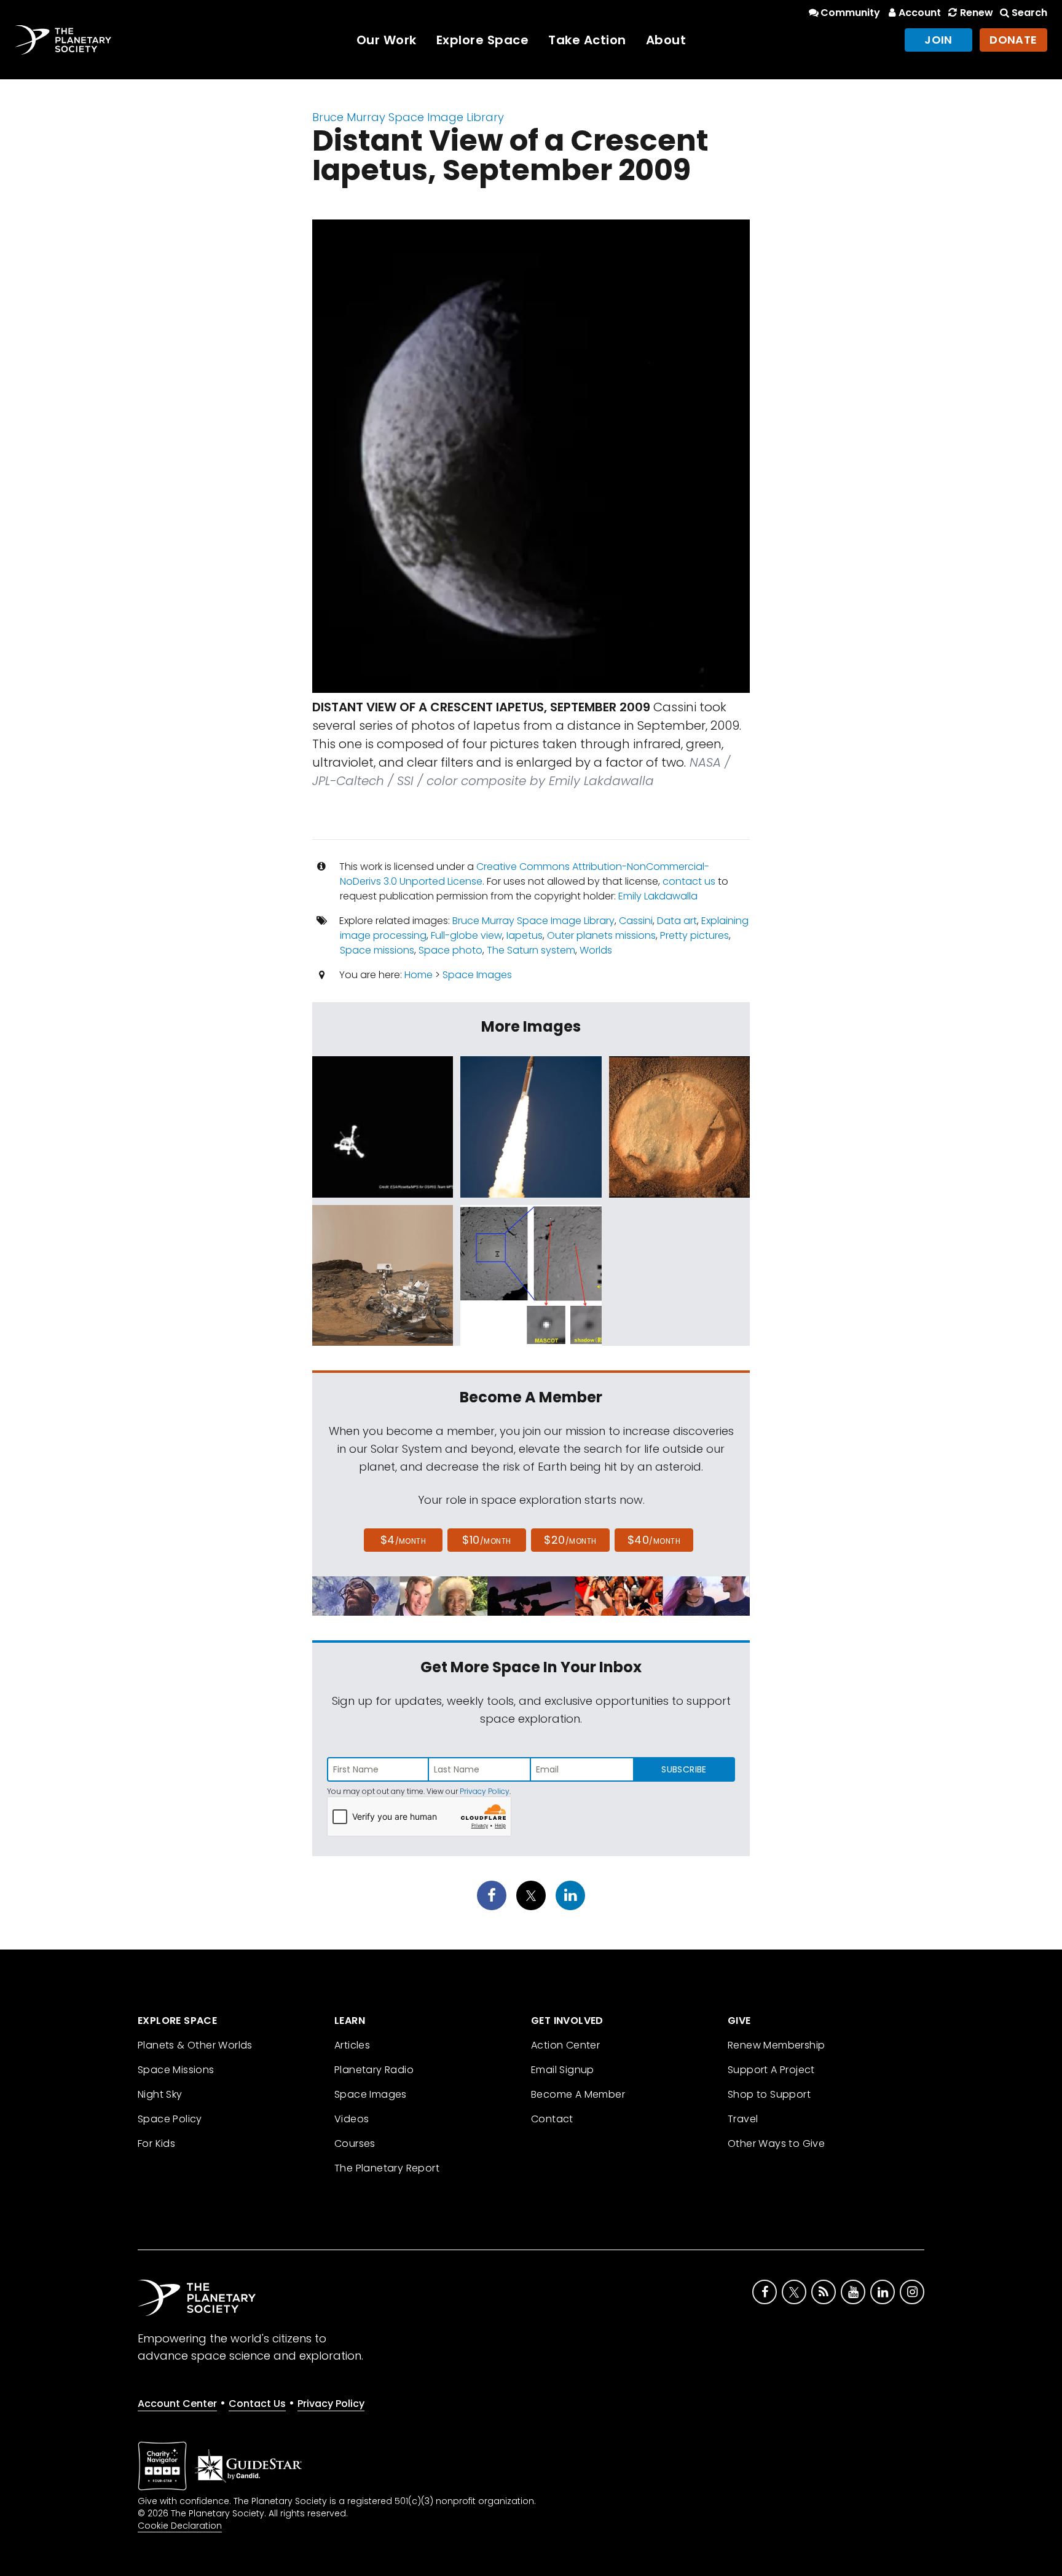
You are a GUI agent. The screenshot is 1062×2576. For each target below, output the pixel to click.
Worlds (596, 950)
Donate (1013, 40)
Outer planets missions (601, 935)
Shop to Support (769, 2094)
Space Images (477, 975)
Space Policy (170, 2119)
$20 (570, 1540)
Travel (743, 2119)
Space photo (450, 950)
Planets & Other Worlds (195, 2045)
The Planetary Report (387, 2168)
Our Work (387, 40)
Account (920, 13)
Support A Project (771, 2070)
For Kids (156, 2143)
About (666, 40)
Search (1029, 13)
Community (850, 13)
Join (938, 40)
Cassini (636, 921)
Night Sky (160, 2094)
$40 (654, 1540)
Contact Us (257, 2404)
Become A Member (578, 2094)
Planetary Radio (374, 2070)
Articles (352, 2045)
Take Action (587, 40)
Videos (352, 2119)
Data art (677, 921)
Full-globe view (466, 935)
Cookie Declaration (180, 2526)
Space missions (377, 950)
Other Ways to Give (776, 2143)
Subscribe (684, 1769)
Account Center (177, 2404)
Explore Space (483, 40)
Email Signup (563, 2070)
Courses (355, 2143)
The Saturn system (531, 950)
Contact (552, 2119)
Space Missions (176, 2070)
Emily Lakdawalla (658, 896)
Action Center (565, 2045)
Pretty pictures (694, 935)
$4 (403, 1540)
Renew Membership (776, 2045)
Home (419, 975)
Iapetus (525, 935)
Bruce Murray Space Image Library (408, 117)
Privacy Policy (485, 1791)
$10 (486, 1540)
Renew (976, 13)
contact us (689, 881)
